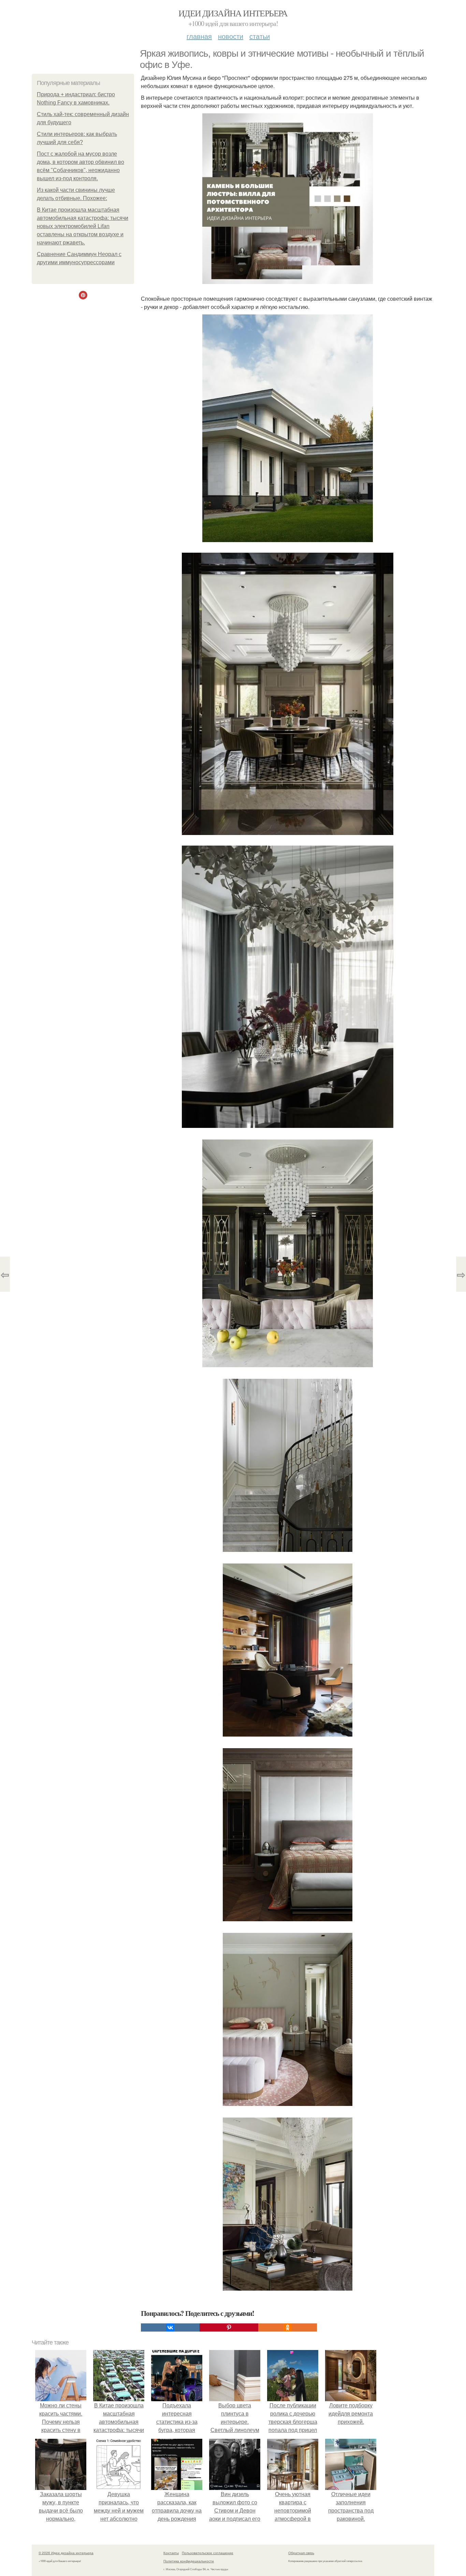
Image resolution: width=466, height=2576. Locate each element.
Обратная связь (301, 2553)
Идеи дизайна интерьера (233, 13)
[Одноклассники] (288, 2327)
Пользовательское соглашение (208, 2553)
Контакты (171, 2553)
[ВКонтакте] (170, 2327)
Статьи (260, 36)
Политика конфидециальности (189, 2561)
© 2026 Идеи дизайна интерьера (66, 2553)
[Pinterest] (229, 2327)
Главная (199, 36)
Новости (231, 36)
